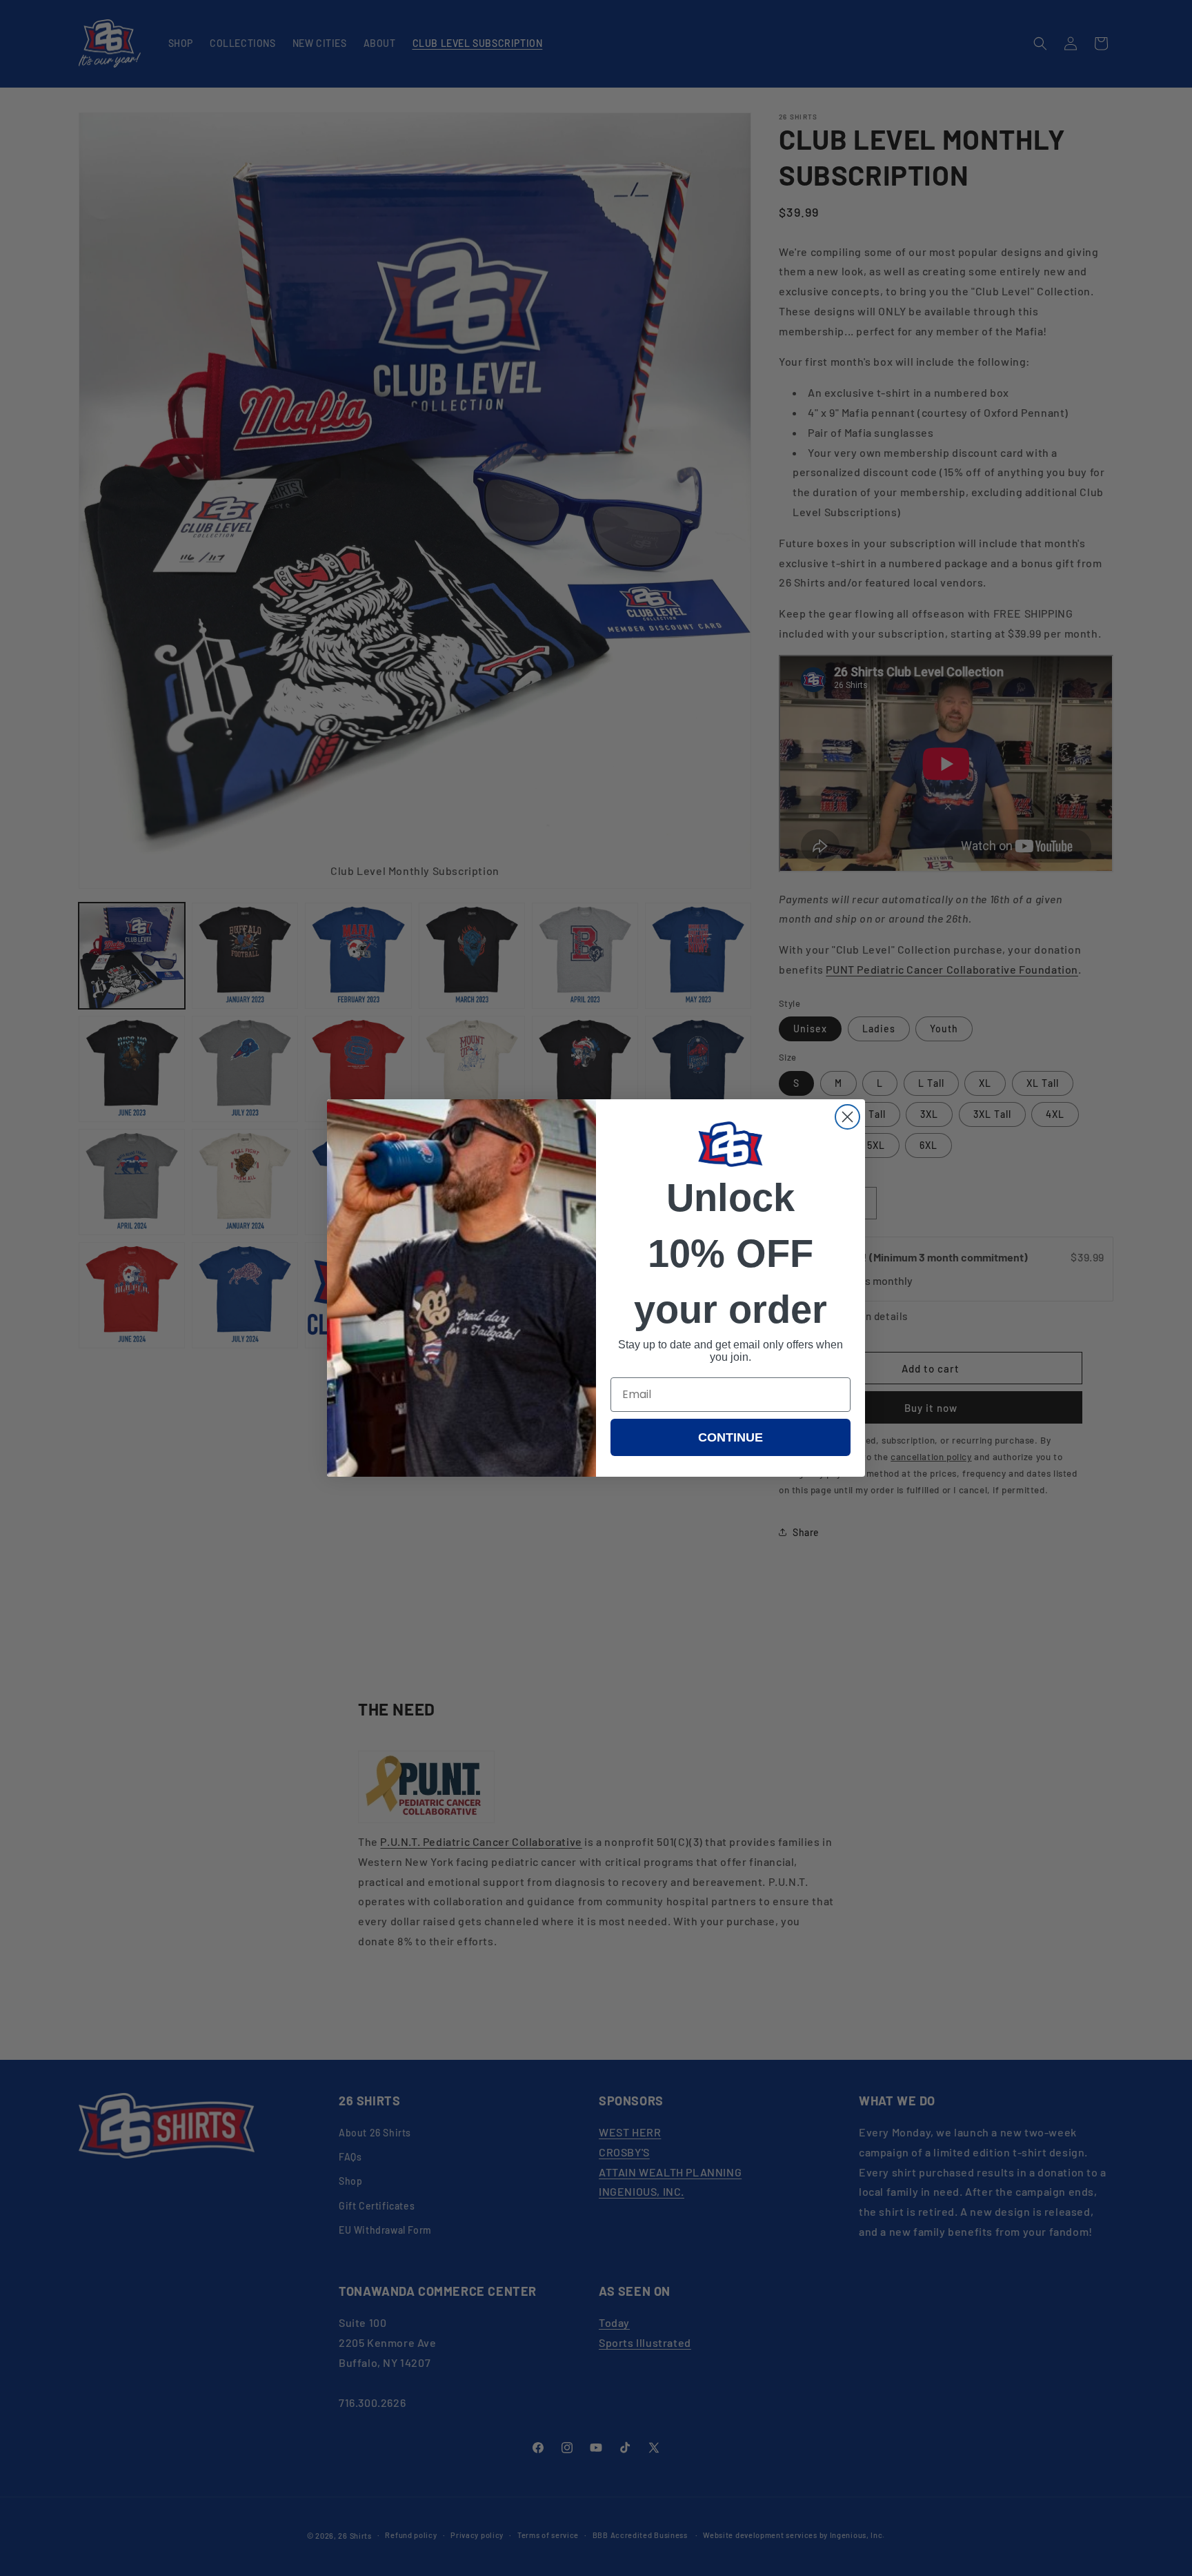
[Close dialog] (847, 1117)
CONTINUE (731, 1437)
